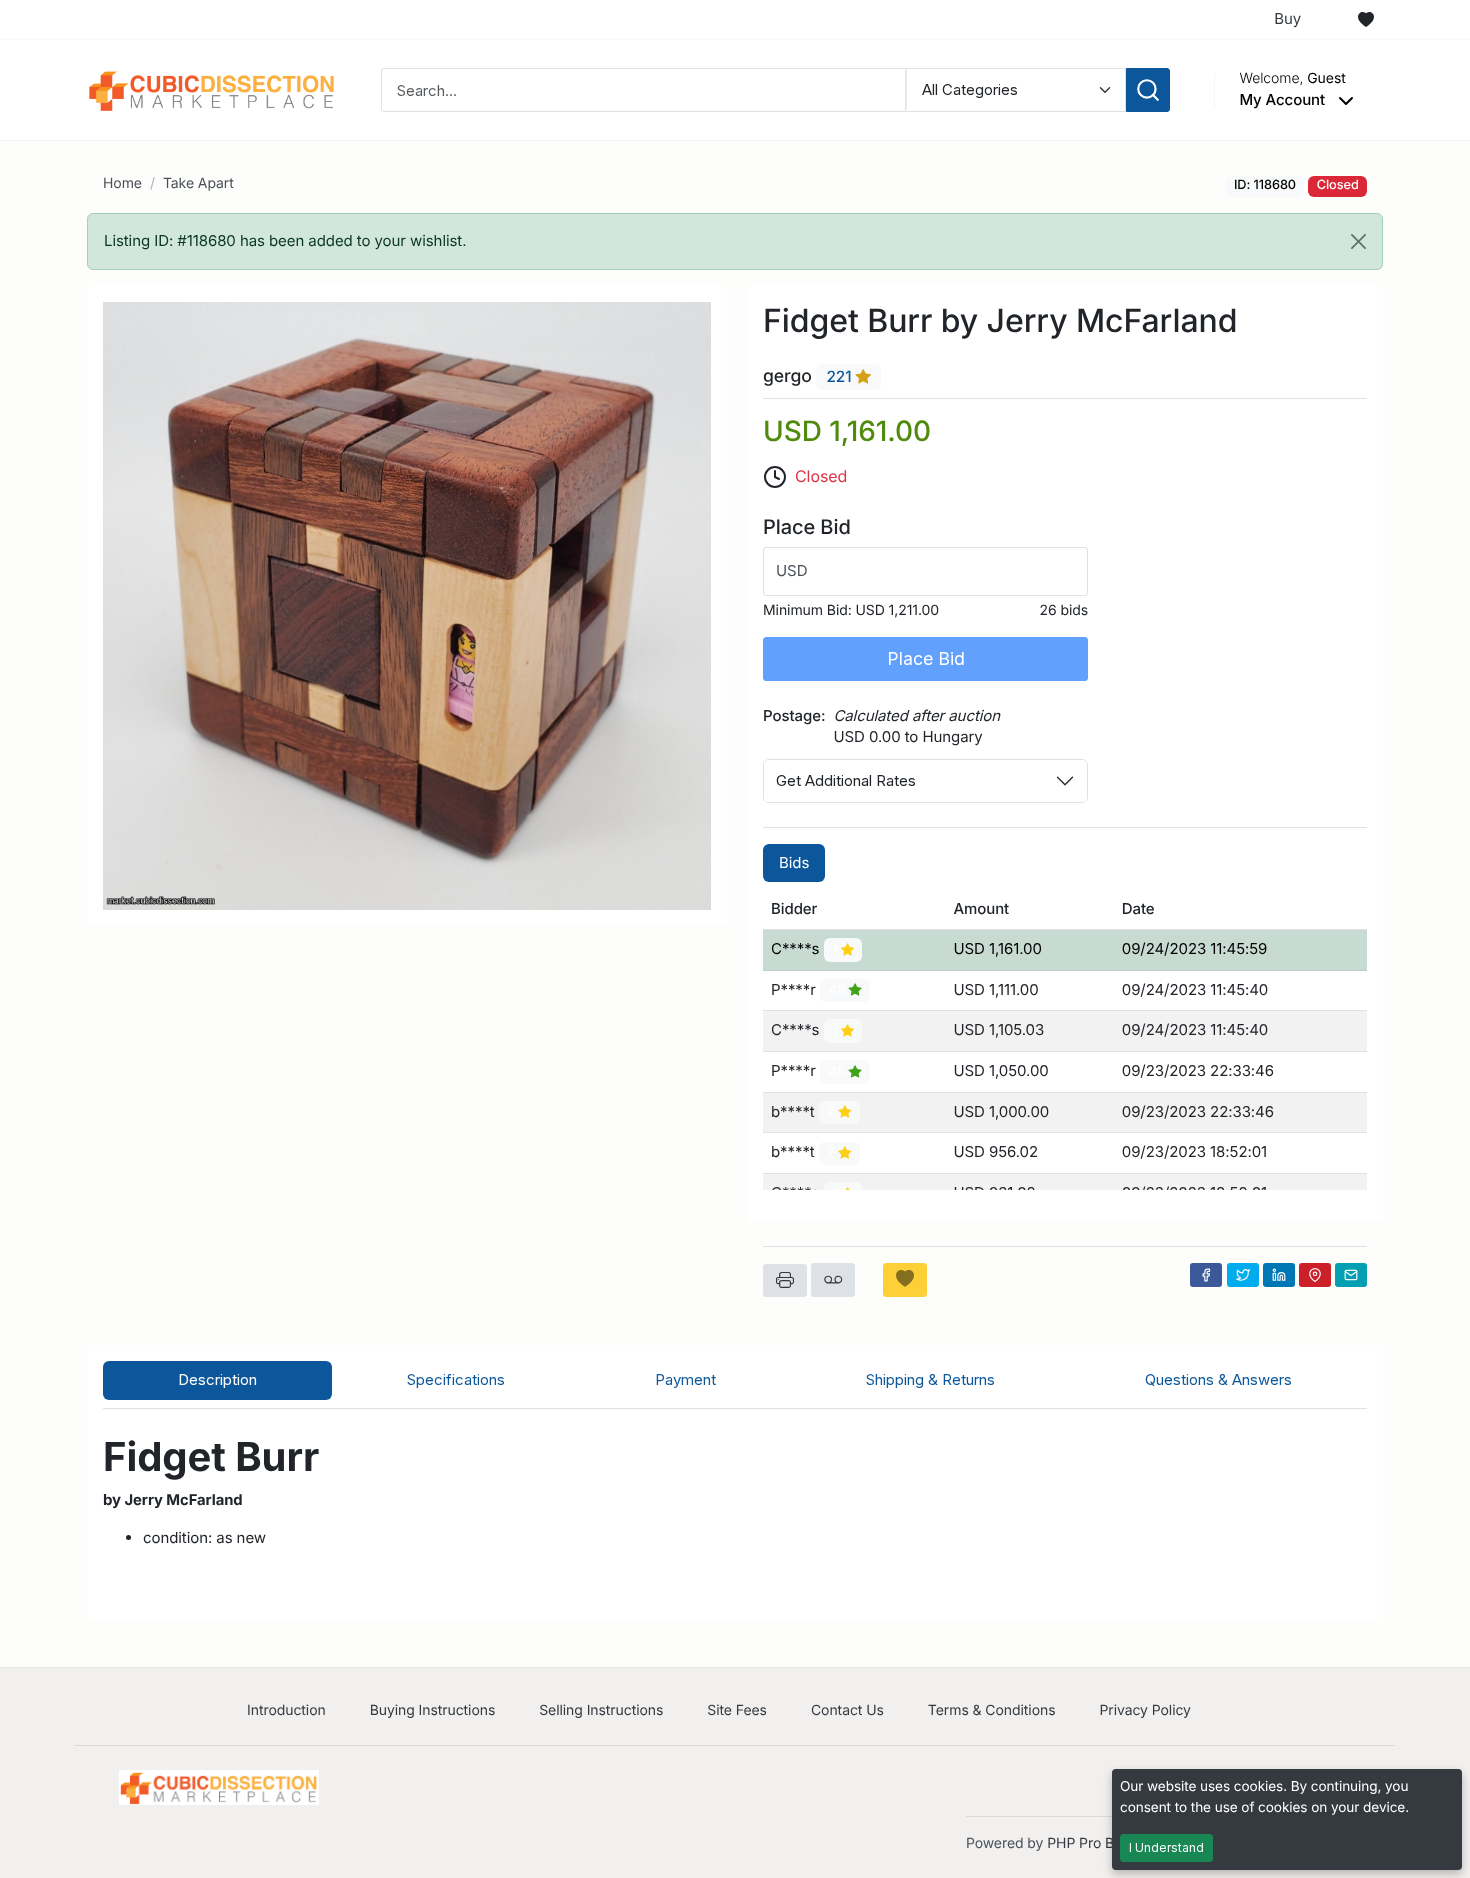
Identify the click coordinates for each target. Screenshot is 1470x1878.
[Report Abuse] (833, 1280)
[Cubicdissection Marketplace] (212, 88)
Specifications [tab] (456, 1379)
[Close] (1358, 241)
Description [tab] (217, 1379)
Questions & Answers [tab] (1218, 1379)
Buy (1287, 18)
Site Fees (737, 1710)
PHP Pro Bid (1086, 1843)
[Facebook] (1206, 1275)
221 (840, 377)
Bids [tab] (794, 862)
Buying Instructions (433, 1710)
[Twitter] (1243, 1275)
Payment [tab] (685, 1379)
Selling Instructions (601, 1710)
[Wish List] (1366, 20)
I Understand (1166, 1847)
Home (122, 183)
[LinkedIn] (1279, 1275)
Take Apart (198, 183)
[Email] (1351, 1275)
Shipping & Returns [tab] (930, 1379)
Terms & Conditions (992, 1710)
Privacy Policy (1144, 1710)
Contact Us (847, 1710)
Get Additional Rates (846, 780)
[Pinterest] (1315, 1275)
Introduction (286, 1710)
